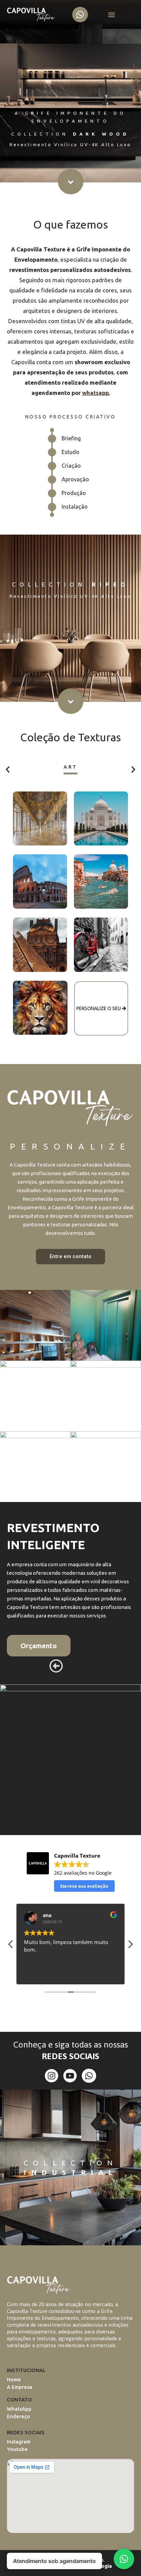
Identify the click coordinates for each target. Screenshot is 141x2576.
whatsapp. (96, 393)
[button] (111, 15)
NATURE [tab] (71, 767)
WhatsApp (19, 2409)
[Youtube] (70, 2076)
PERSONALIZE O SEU (99, 1008)
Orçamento (39, 1646)
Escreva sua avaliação (84, 1886)
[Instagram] (52, 2076)
